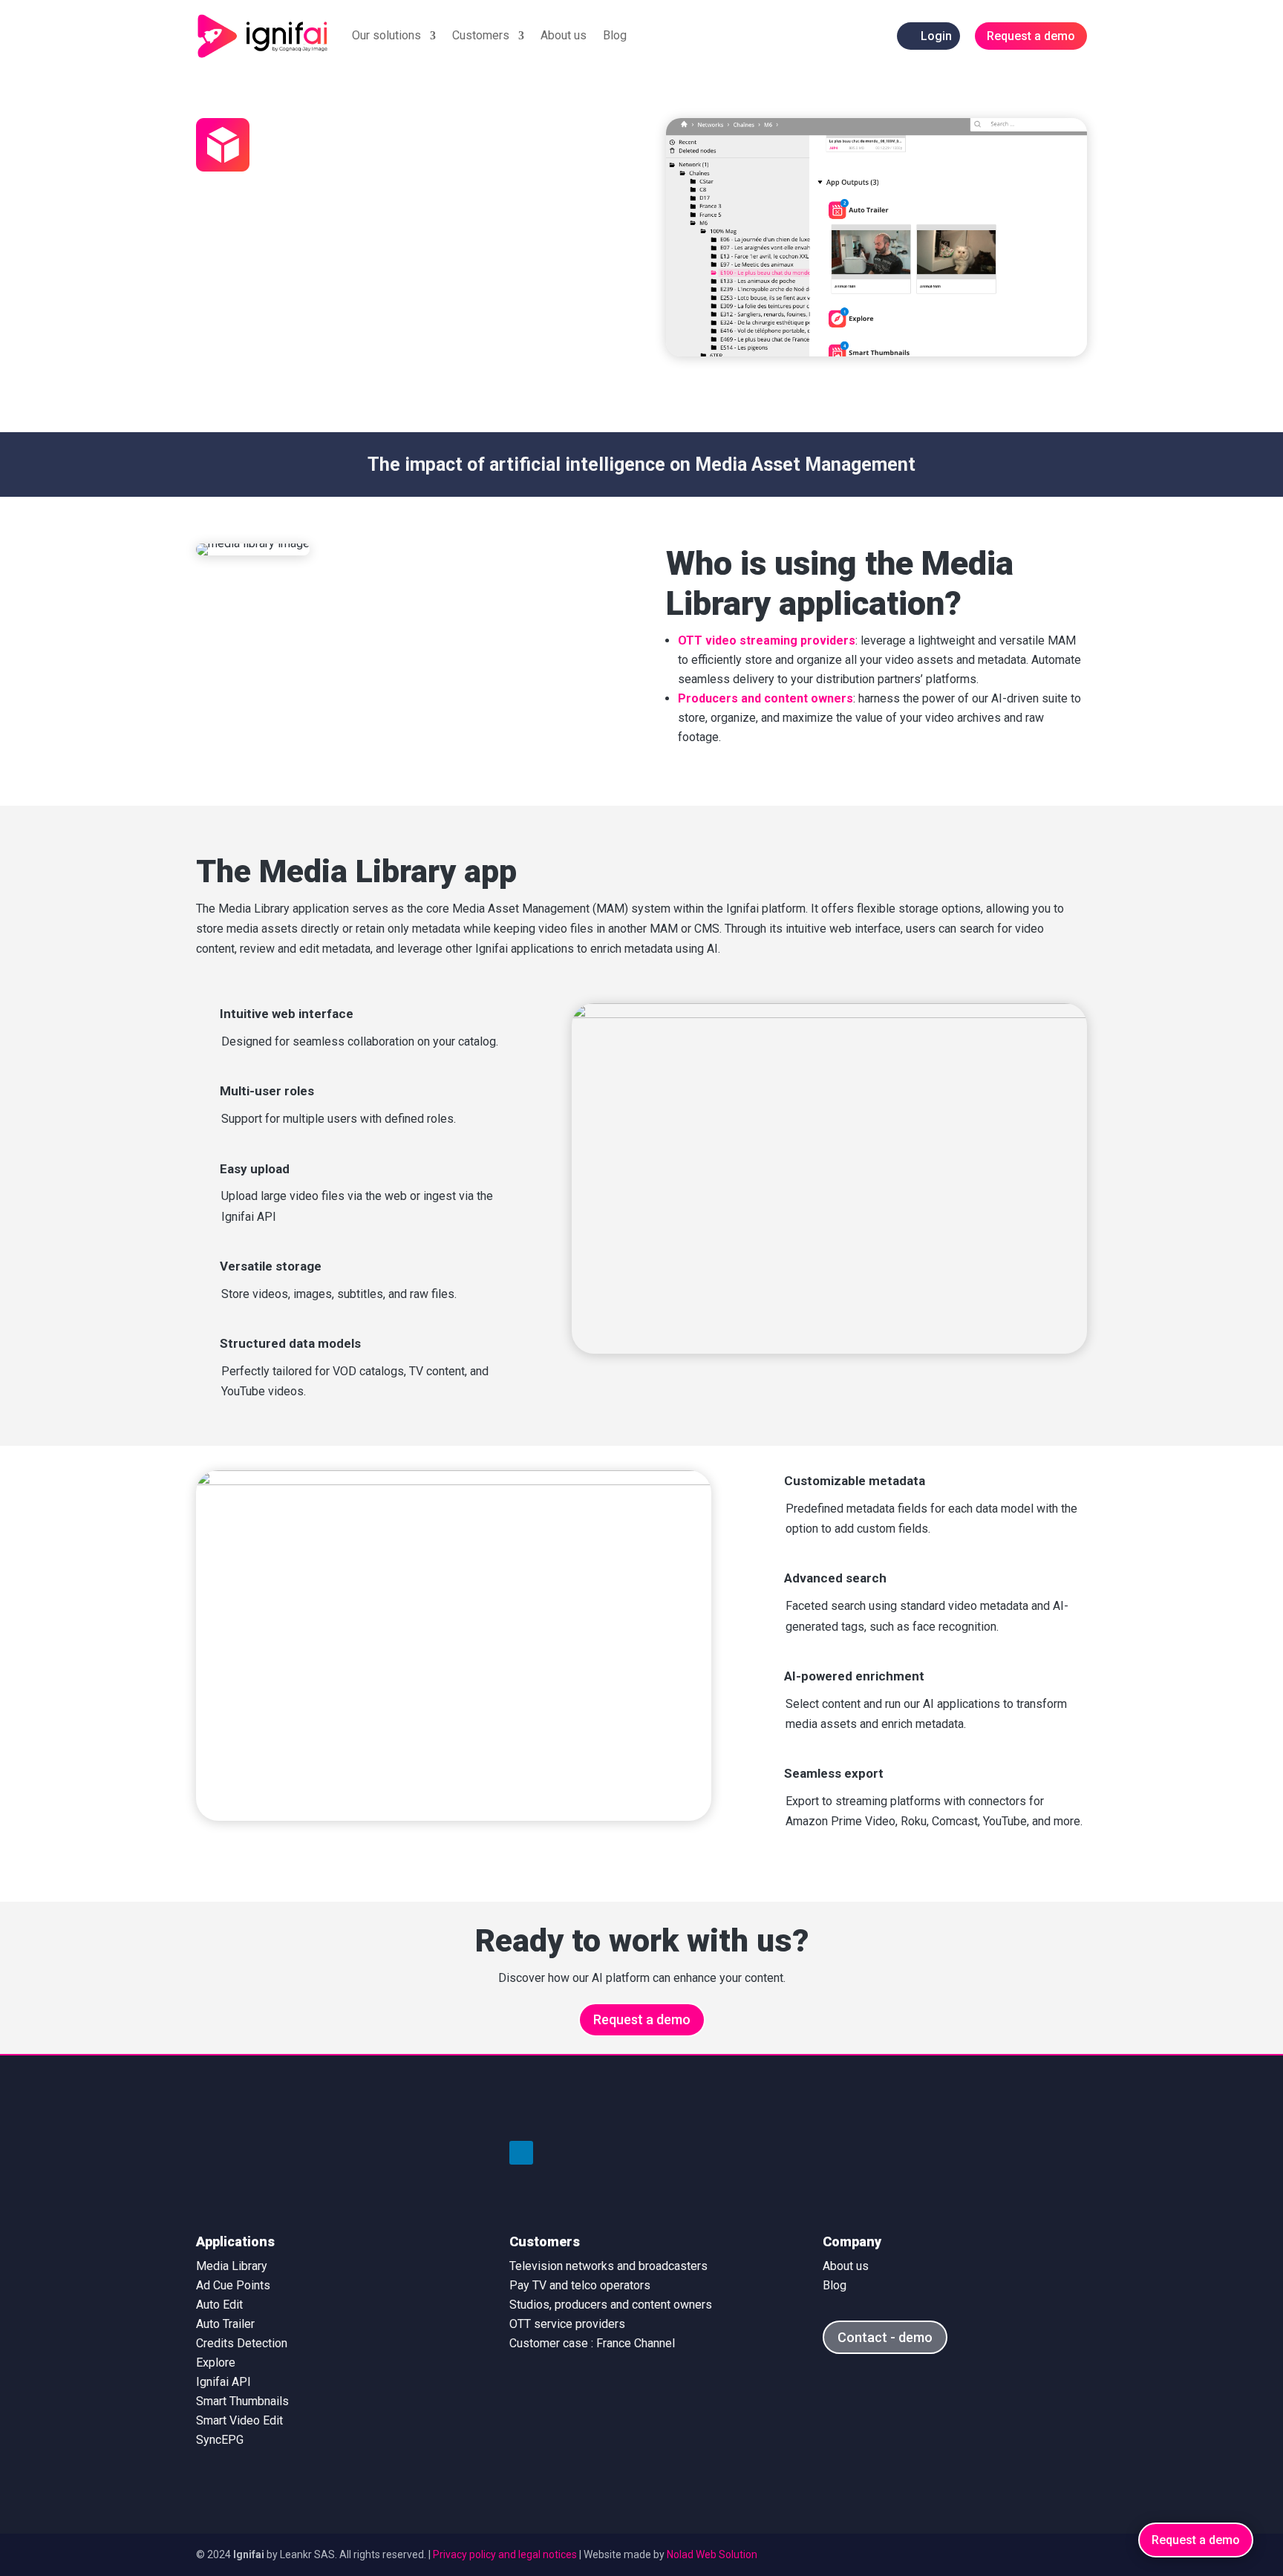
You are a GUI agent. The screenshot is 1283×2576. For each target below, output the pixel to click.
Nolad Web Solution (712, 2554)
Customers (481, 35)
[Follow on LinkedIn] (521, 2153)
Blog (615, 35)
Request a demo (642, 2019)
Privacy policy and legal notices (505, 2554)
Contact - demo (885, 2337)
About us (564, 35)
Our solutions (386, 35)
